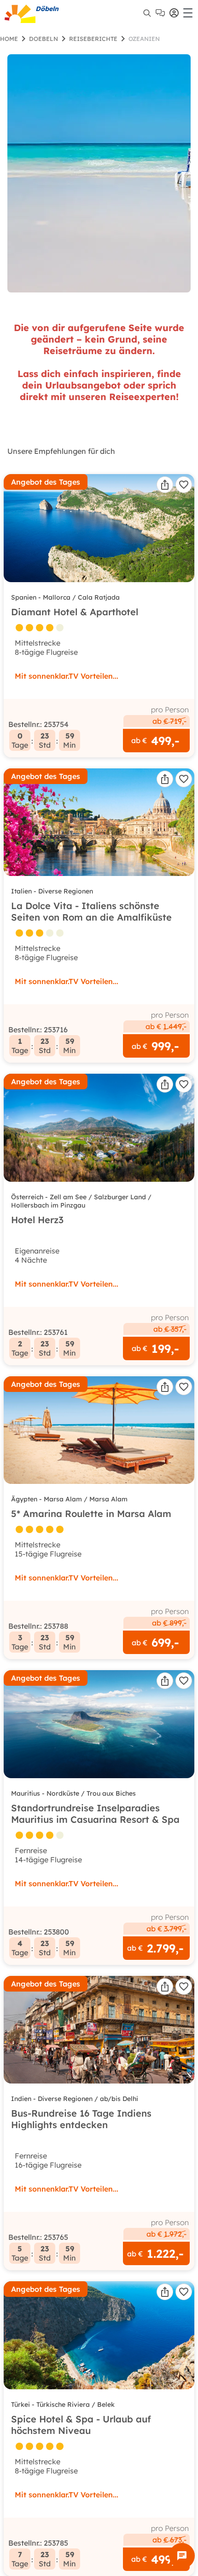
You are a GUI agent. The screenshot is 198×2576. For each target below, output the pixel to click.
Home (9, 39)
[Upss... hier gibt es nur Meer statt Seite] (99, 173)
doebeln (44, 39)
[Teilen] (165, 485)
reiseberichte (93, 39)
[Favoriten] (184, 485)
